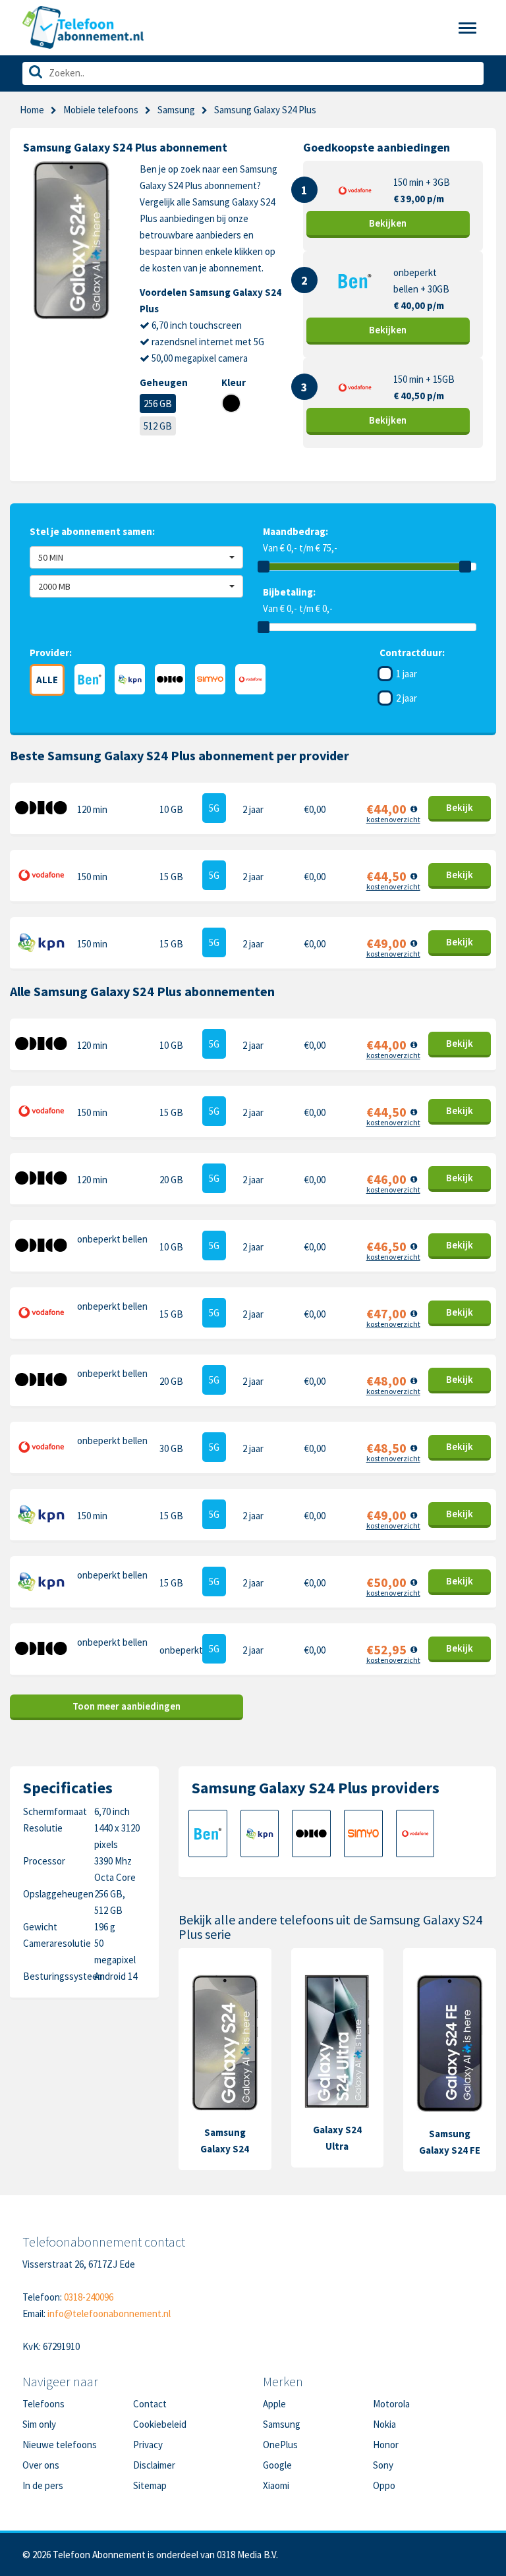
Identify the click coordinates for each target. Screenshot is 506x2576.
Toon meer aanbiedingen (126, 1706)
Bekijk (388, 223)
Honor (386, 2445)
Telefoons (43, 2404)
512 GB (158, 426)
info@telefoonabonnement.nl (109, 2313)
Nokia (384, 2424)
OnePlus (280, 2445)
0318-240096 (89, 2297)
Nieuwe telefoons (60, 2445)
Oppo (384, 2485)
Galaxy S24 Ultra (337, 2138)
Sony (383, 2465)
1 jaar (407, 674)
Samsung (176, 110)
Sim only (39, 2424)
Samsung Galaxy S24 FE (450, 2142)
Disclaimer (154, 2465)
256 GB (158, 404)
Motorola (391, 2404)
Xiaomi (276, 2485)
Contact (150, 2404)
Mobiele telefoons (101, 110)
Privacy (148, 2445)
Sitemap (150, 2485)
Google (277, 2465)
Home (32, 110)
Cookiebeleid (160, 2424)
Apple (274, 2404)
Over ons (41, 2465)
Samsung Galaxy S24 (225, 2141)
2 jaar (407, 698)
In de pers (43, 2485)
